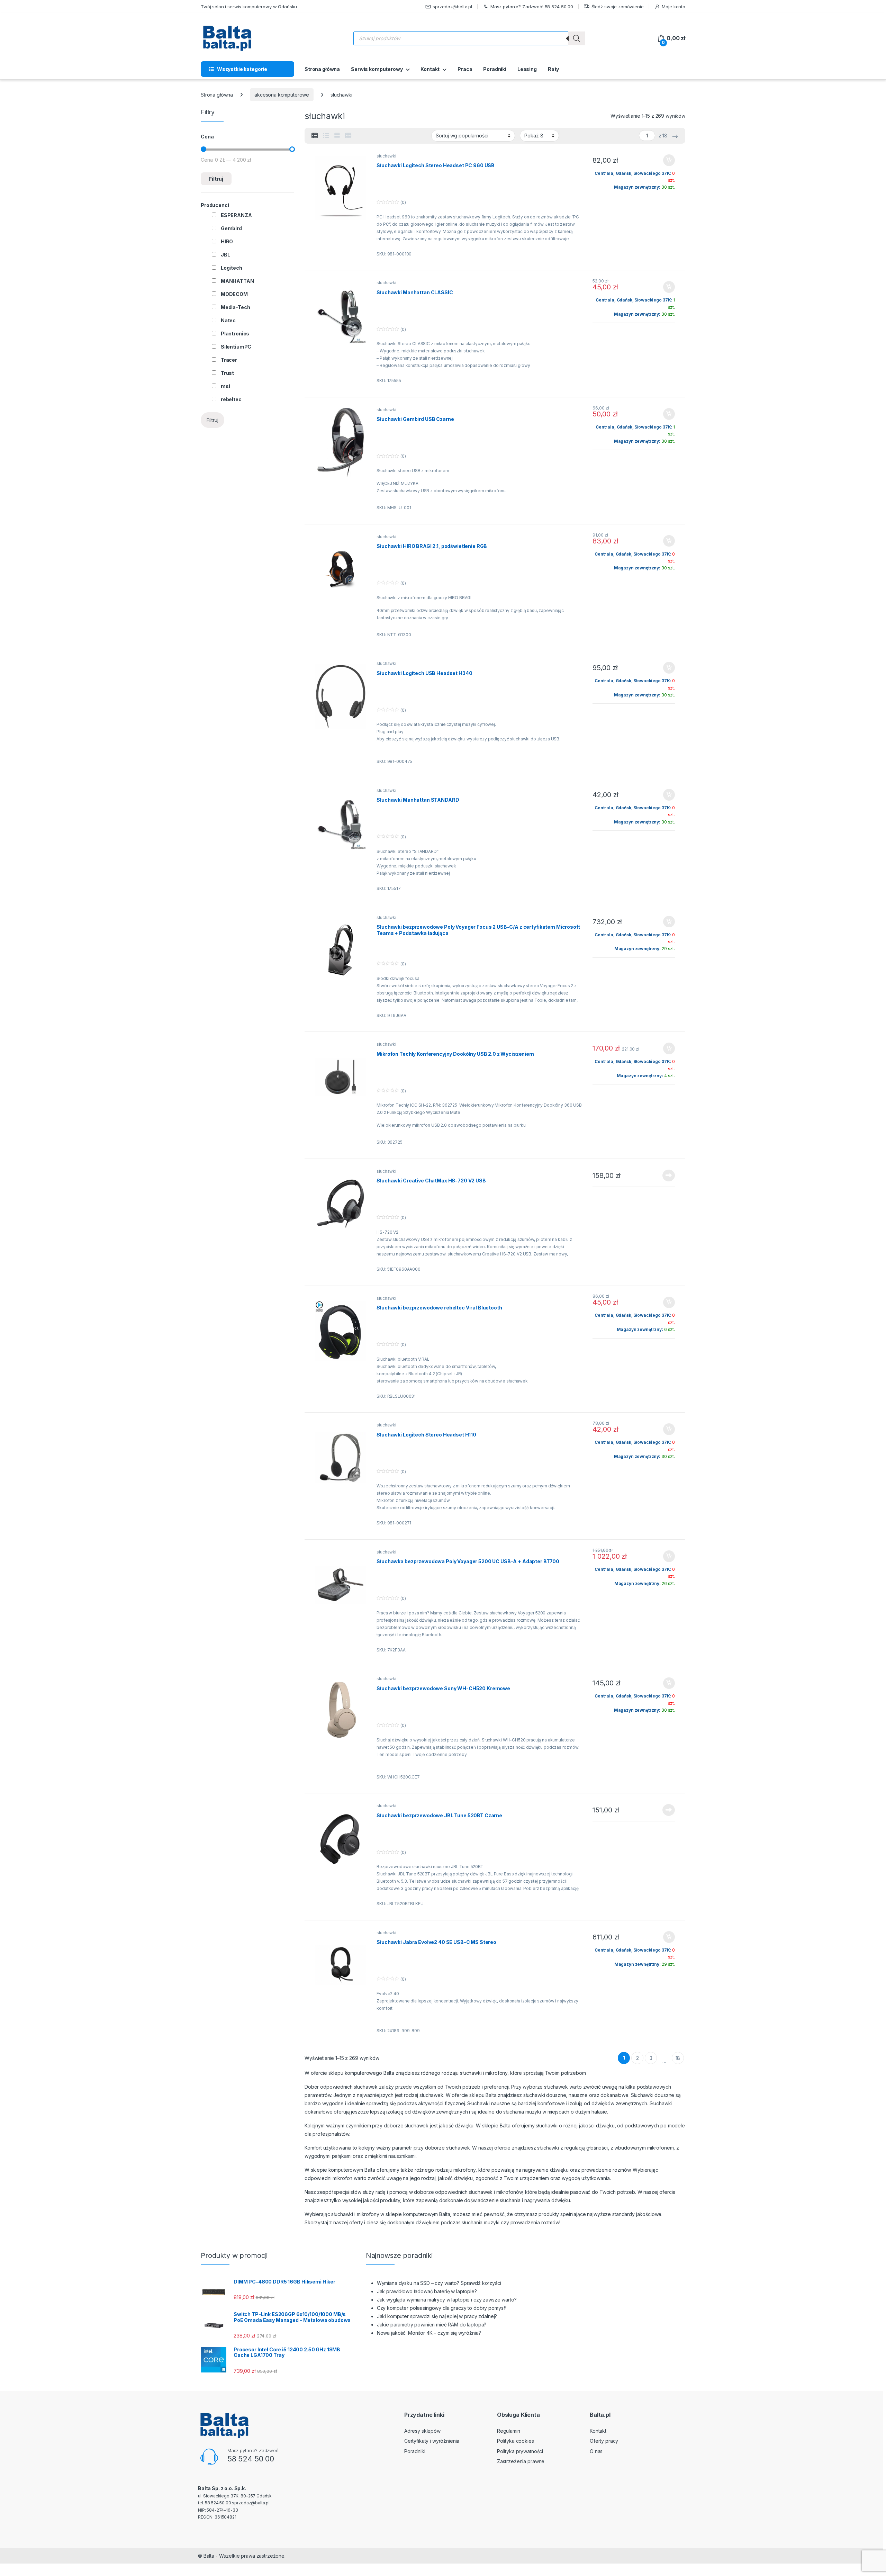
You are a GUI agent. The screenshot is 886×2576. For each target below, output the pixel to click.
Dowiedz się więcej (665, 1176)
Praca (465, 69)
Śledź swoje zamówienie (618, 7)
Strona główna (322, 69)
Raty (553, 69)
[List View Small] (315, 136)
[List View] (326, 136)
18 (678, 2058)
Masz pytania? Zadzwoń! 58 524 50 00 (532, 7)
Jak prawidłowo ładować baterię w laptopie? (427, 2291)
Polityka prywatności (520, 2451)
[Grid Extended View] (337, 136)
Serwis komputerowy (377, 69)
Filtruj (216, 179)
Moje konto (673, 7)
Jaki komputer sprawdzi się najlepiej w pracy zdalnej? (437, 2316)
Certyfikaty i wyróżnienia (432, 2441)
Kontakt (430, 69)
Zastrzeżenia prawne (521, 2461)
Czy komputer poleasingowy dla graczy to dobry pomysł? (442, 2308)
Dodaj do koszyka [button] (665, 160)
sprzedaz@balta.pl (452, 7)
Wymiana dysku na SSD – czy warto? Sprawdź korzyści (439, 2283)
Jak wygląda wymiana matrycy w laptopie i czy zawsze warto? (447, 2300)
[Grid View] (348, 136)
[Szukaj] (577, 38)
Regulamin (509, 2431)
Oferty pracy (604, 2441)
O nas (596, 2451)
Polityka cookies (516, 2441)
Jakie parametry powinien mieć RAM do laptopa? (432, 2325)
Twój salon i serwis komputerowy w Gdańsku (249, 7)
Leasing (527, 69)
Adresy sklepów (422, 2431)
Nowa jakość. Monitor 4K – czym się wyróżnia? (429, 2333)
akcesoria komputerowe (282, 95)
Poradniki (495, 69)
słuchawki (386, 156)
